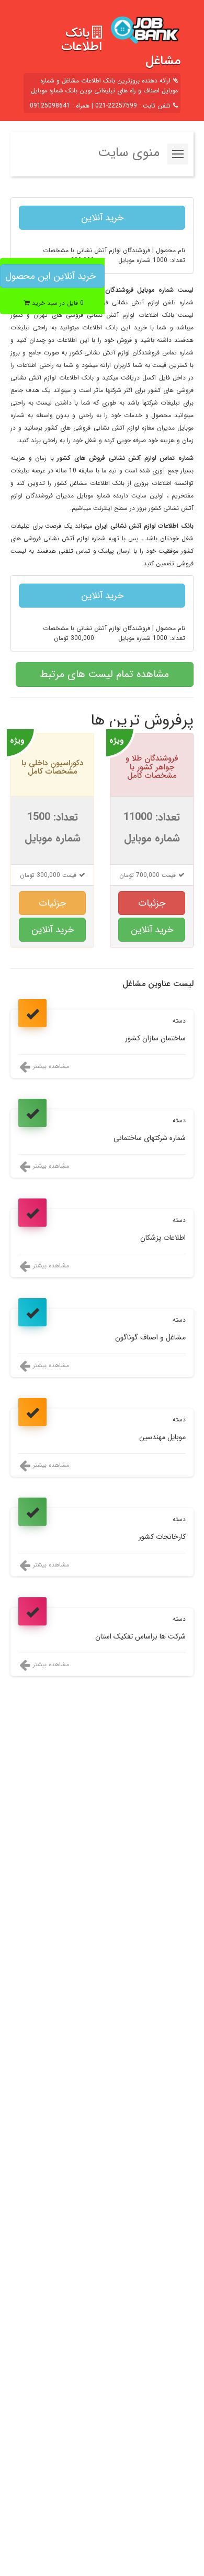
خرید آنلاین (102, 218)
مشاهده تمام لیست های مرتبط (104, 674)
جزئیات (152, 903)
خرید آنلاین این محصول (50, 276)
